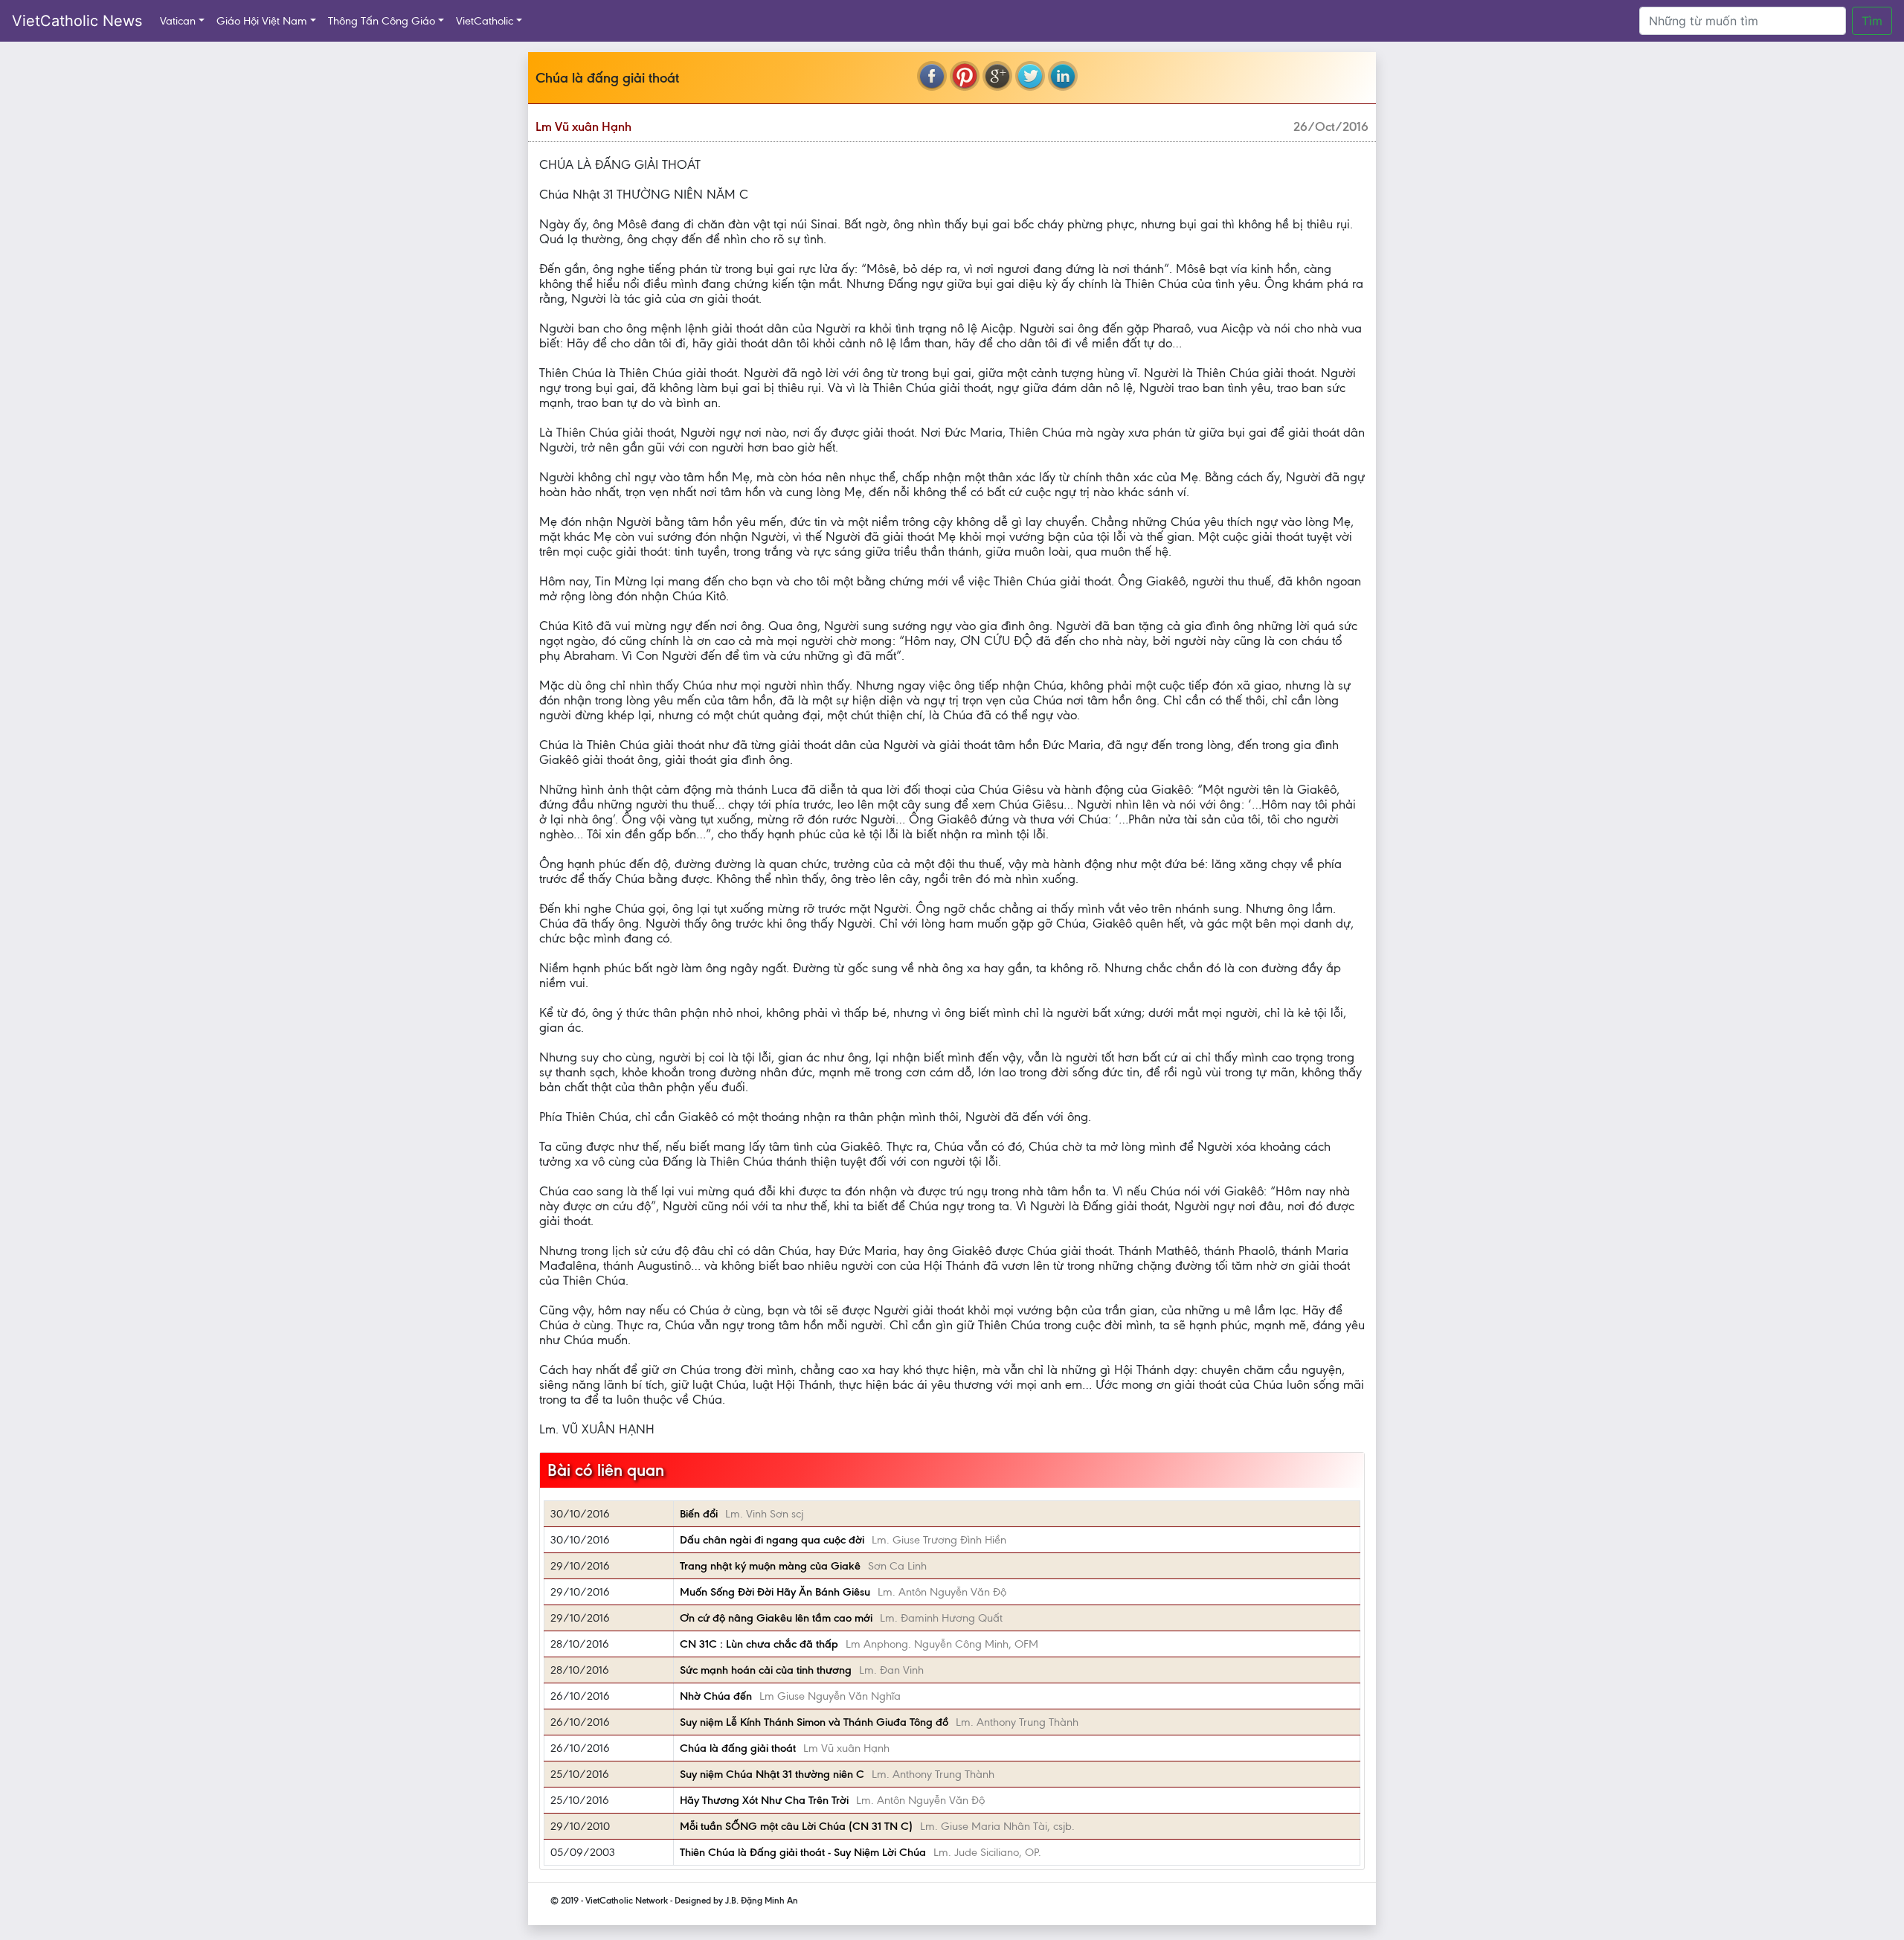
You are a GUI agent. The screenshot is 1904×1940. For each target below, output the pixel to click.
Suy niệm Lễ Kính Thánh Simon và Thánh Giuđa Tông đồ (814, 1722)
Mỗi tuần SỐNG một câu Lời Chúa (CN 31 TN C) (796, 1826)
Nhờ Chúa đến (716, 1696)
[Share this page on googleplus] (997, 76)
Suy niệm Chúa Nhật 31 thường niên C (772, 1774)
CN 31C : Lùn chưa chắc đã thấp (759, 1644)
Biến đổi (699, 1514)
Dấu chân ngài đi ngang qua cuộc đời (772, 1540)
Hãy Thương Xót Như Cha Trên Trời (764, 1800)
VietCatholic (485, 21)
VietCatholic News (77, 21)
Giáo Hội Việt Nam (262, 21)
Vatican (178, 21)
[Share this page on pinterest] (965, 76)
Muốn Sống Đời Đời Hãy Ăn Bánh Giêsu (775, 1592)
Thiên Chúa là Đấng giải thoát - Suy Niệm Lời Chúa (803, 1852)
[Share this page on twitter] (1030, 76)
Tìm (1872, 21)
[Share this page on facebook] (932, 76)
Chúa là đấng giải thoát (738, 1748)
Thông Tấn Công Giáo (382, 21)
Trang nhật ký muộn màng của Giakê (770, 1566)
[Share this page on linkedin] (1063, 76)
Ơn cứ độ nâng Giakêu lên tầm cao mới (776, 1618)
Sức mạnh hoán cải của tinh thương (766, 1670)
